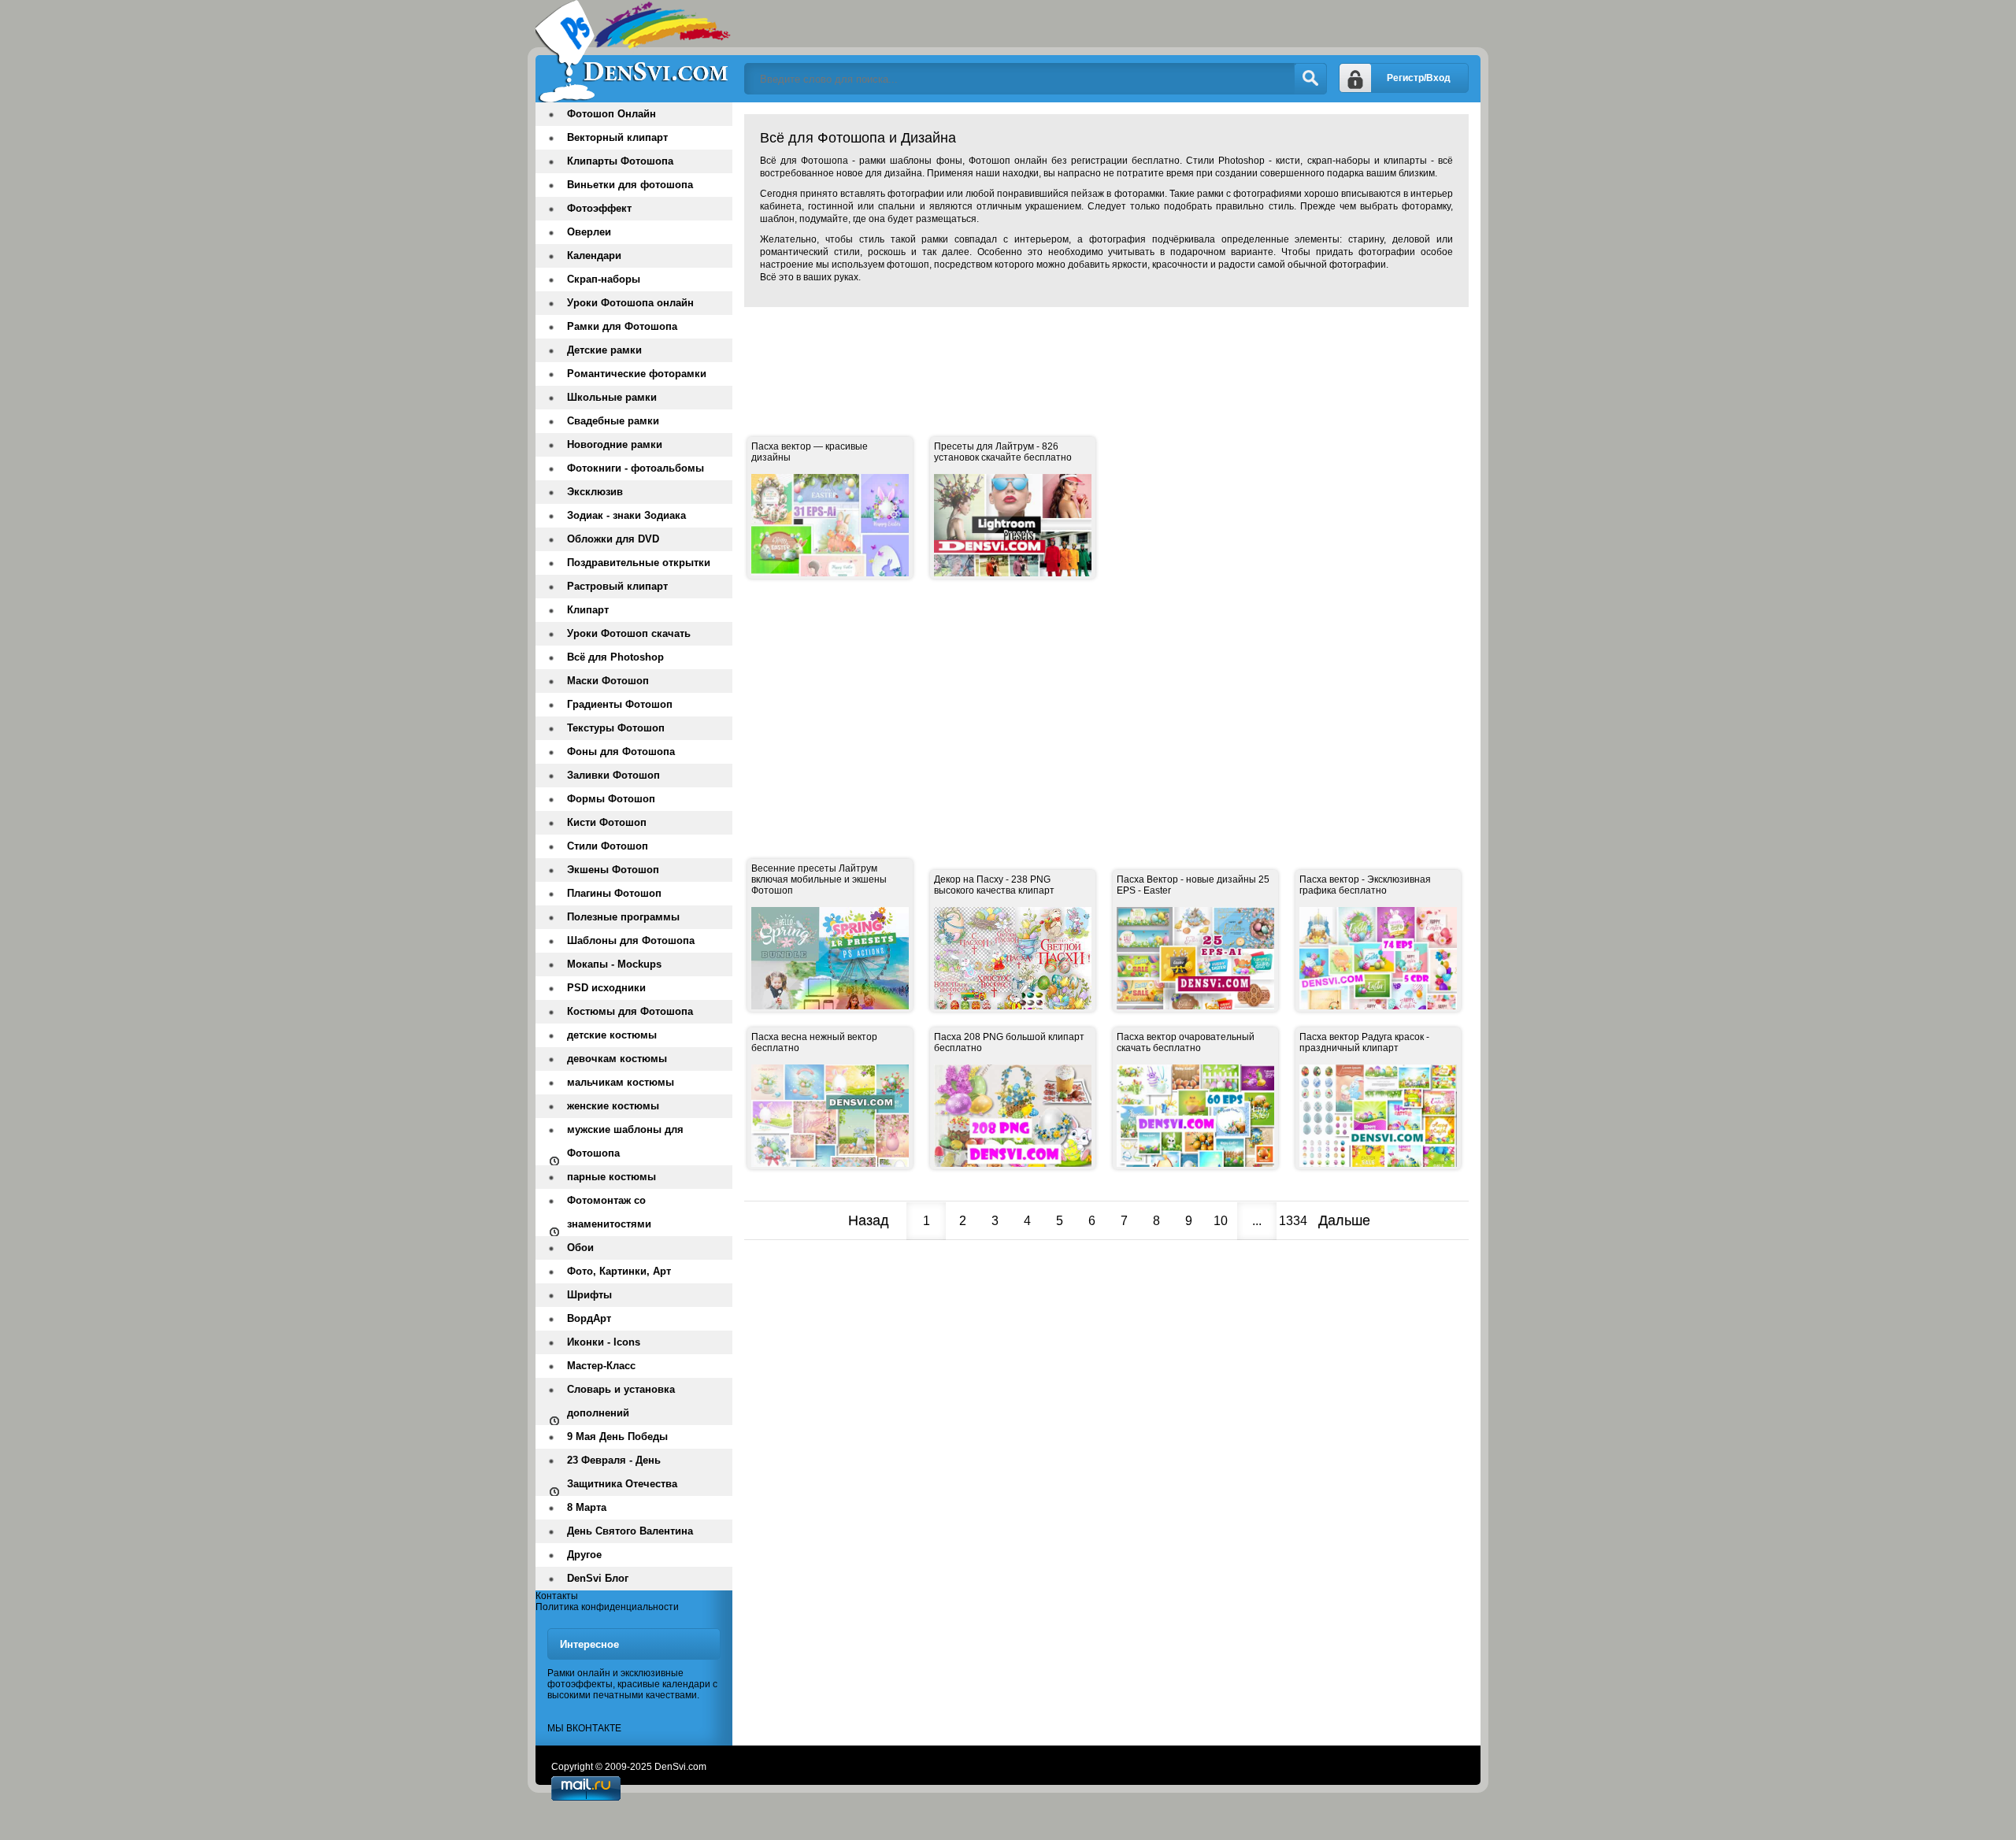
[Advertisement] (1031, 354)
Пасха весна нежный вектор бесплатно (814, 1042)
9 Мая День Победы (617, 1436)
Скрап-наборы (604, 279)
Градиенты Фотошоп (620, 704)
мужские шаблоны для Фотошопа (625, 1141)
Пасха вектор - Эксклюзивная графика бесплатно (1365, 885)
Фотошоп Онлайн (611, 114)
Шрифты (589, 1295)
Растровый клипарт (617, 586)
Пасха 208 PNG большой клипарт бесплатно (1009, 1042)
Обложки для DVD (613, 539)
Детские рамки (604, 350)
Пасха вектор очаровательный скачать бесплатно (1186, 1042)
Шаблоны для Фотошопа (631, 940)
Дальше (1344, 1220)
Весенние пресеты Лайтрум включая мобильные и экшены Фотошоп (819, 879)
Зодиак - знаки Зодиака (626, 515)
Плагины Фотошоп (614, 893)
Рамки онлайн (579, 1673)
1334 (1293, 1221)
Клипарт (588, 610)
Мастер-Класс (601, 1366)
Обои (580, 1248)
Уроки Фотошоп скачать (629, 633)
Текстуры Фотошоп (616, 728)
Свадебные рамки (613, 421)
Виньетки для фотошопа (630, 185)
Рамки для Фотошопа (622, 326)
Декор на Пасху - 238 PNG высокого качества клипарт (994, 885)
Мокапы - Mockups (614, 964)
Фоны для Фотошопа (621, 752)
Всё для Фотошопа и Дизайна (634, 51)
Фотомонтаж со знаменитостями (609, 1212)
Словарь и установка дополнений (621, 1401)
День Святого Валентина (630, 1531)
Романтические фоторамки (637, 374)
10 (1221, 1221)
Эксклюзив (595, 492)
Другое (584, 1555)
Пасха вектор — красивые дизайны (810, 452)
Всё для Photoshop (615, 657)
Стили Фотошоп (608, 846)
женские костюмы (613, 1106)
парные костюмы (611, 1177)
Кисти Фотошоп (607, 822)
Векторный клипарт (617, 137)
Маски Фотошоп (608, 681)
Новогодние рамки (615, 444)
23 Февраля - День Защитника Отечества (622, 1472)
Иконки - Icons (604, 1342)
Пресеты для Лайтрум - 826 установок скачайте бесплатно (1003, 452)
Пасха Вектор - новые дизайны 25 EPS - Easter (1193, 885)
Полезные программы (623, 917)
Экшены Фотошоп (613, 870)
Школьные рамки (612, 397)
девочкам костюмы (617, 1059)
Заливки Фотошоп (613, 775)
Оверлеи (589, 232)
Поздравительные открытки (639, 563)
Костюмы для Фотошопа (630, 1011)
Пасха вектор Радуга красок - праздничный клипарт (1364, 1042)
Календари (594, 255)
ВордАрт (589, 1318)
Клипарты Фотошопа (620, 161)
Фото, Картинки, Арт (619, 1271)
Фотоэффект (599, 208)
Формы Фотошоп (611, 799)
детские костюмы (612, 1035)
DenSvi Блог (598, 1578)
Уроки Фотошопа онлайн (630, 303)
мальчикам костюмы (621, 1082)
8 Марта (587, 1507)
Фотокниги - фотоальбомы (636, 468)
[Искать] (1310, 79)
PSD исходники (606, 988)
